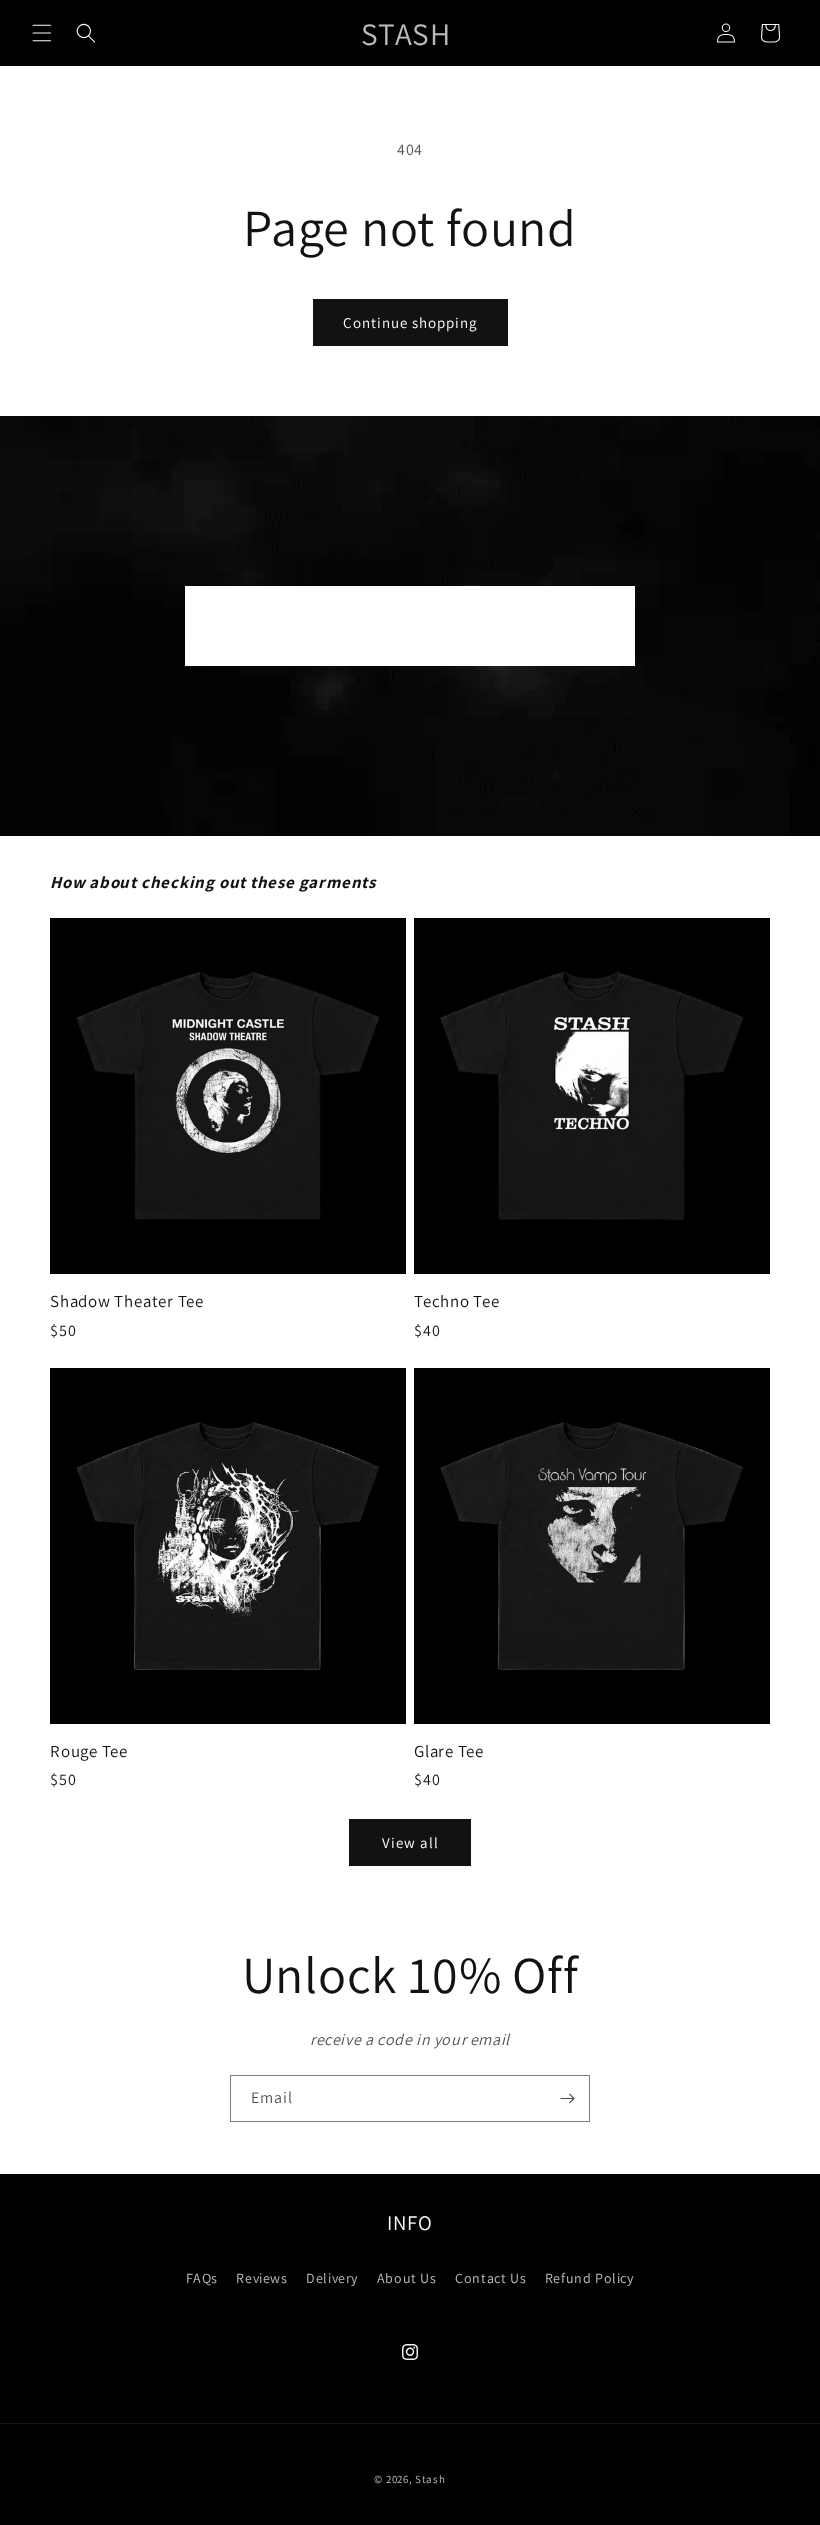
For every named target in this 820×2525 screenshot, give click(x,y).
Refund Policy (589, 2278)
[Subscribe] (567, 2098)
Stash (430, 2479)
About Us (407, 2278)
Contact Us (490, 2278)
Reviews (261, 2278)
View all (410, 1842)
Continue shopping (410, 322)
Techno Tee (457, 1301)
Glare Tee (449, 1751)
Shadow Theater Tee (127, 1301)
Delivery (332, 2278)
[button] (42, 33)
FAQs (201, 2278)
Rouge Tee (89, 1751)
